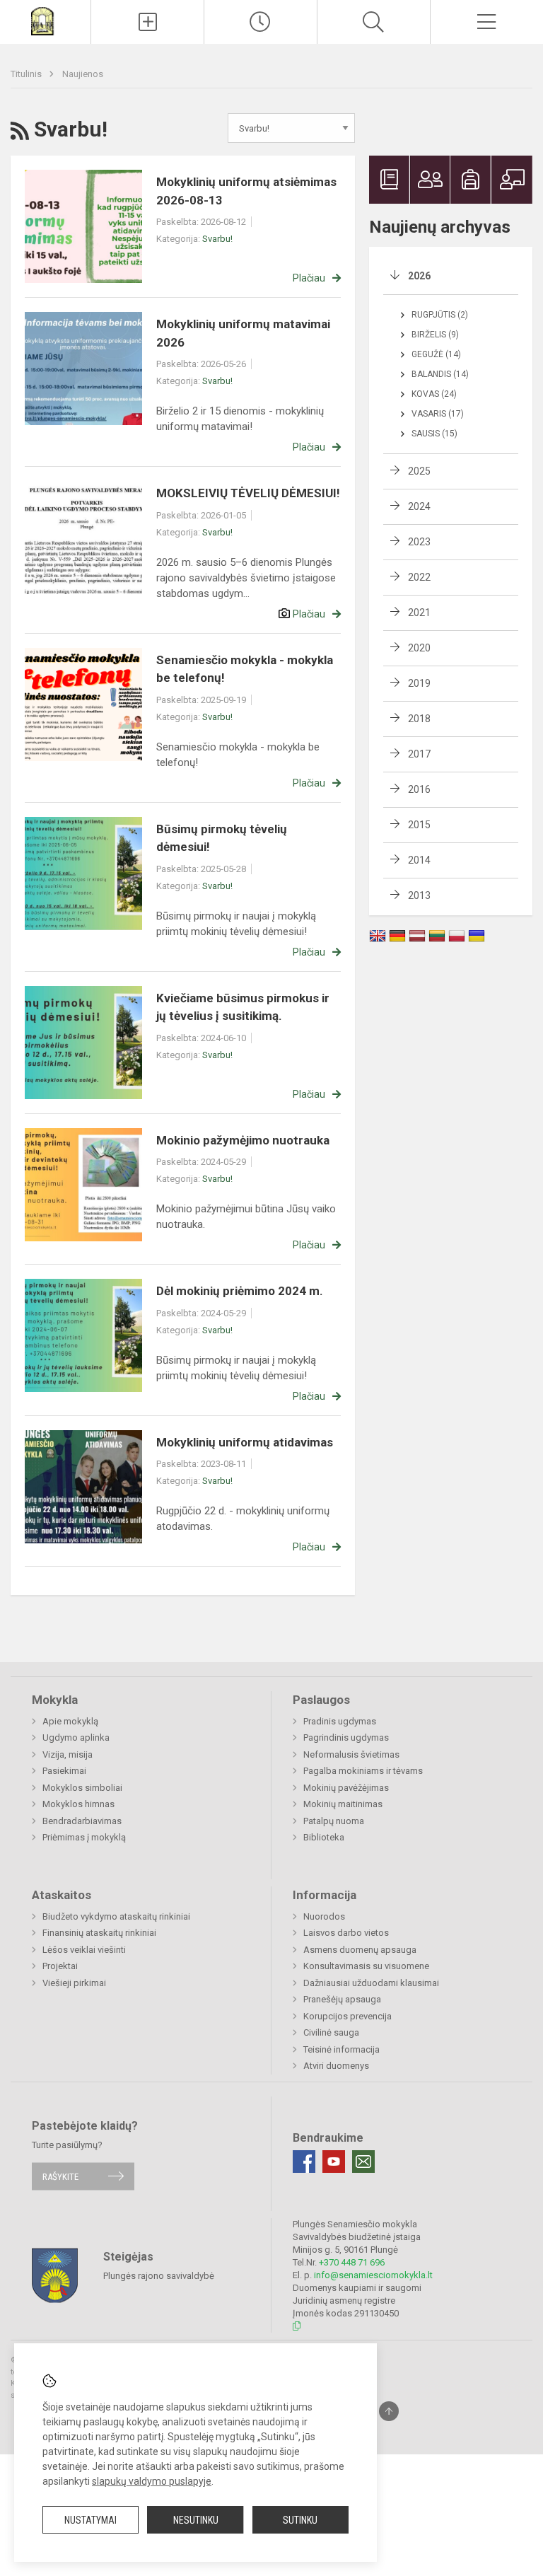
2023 (419, 542)
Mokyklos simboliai (82, 1788)
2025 (419, 471)
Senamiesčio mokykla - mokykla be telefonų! (245, 669)
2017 (419, 754)
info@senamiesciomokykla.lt (373, 2275)
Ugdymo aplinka (76, 1737)
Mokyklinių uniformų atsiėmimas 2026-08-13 (246, 191)
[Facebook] (304, 2162)
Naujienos (83, 74)
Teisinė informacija (341, 2049)
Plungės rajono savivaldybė (159, 2276)
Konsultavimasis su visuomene (366, 1966)
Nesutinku (196, 2520)
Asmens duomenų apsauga (360, 1950)
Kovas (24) (434, 394)
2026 (419, 276)
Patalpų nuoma (334, 1821)
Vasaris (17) (438, 414)
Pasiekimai (64, 1771)
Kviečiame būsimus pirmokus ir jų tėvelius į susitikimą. (243, 1007)
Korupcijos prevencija (348, 2016)
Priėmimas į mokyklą (84, 1837)
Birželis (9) (435, 335)
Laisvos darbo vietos (346, 1933)
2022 (419, 577)
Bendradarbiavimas (82, 1821)
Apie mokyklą (70, 1721)
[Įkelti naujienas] (147, 22)
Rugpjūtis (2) (440, 315)
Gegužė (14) (436, 354)
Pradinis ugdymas (340, 1721)
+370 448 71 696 (352, 2262)
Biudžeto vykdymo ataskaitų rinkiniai (116, 1916)
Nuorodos (324, 1916)
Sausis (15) (434, 434)
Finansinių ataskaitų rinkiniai (99, 1933)
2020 (419, 648)
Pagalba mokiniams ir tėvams (363, 1771)
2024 (419, 506)
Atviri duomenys (336, 2066)
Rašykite (60, 2176)
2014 (419, 860)
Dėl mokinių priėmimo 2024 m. (240, 1291)
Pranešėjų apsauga (342, 1999)
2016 (419, 789)
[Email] (363, 2162)
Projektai (60, 1966)
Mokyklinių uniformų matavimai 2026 (243, 333)
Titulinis (27, 74)
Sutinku (300, 2520)
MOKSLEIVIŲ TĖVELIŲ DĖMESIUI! (248, 493)
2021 (419, 613)
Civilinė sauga (331, 2032)
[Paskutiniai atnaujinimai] (261, 22)
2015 (419, 825)
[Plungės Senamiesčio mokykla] (45, 20)
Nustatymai (90, 2520)
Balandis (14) (440, 374)
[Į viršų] (389, 2411)
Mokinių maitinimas (343, 1804)
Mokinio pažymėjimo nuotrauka (243, 1140)
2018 (419, 719)
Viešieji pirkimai (74, 1983)
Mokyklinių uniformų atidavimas (245, 1442)
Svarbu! (217, 239)
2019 (419, 683)
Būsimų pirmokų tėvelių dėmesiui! (222, 838)
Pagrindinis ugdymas (346, 1737)
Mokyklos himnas (78, 1804)
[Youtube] (334, 2162)
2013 (419, 895)
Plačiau (309, 278)
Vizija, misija (68, 1754)
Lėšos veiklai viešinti (84, 1950)
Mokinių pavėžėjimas (346, 1788)
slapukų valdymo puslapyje (152, 2481)
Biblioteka (324, 1837)
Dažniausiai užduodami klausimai (371, 1983)
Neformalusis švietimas (351, 1754)
